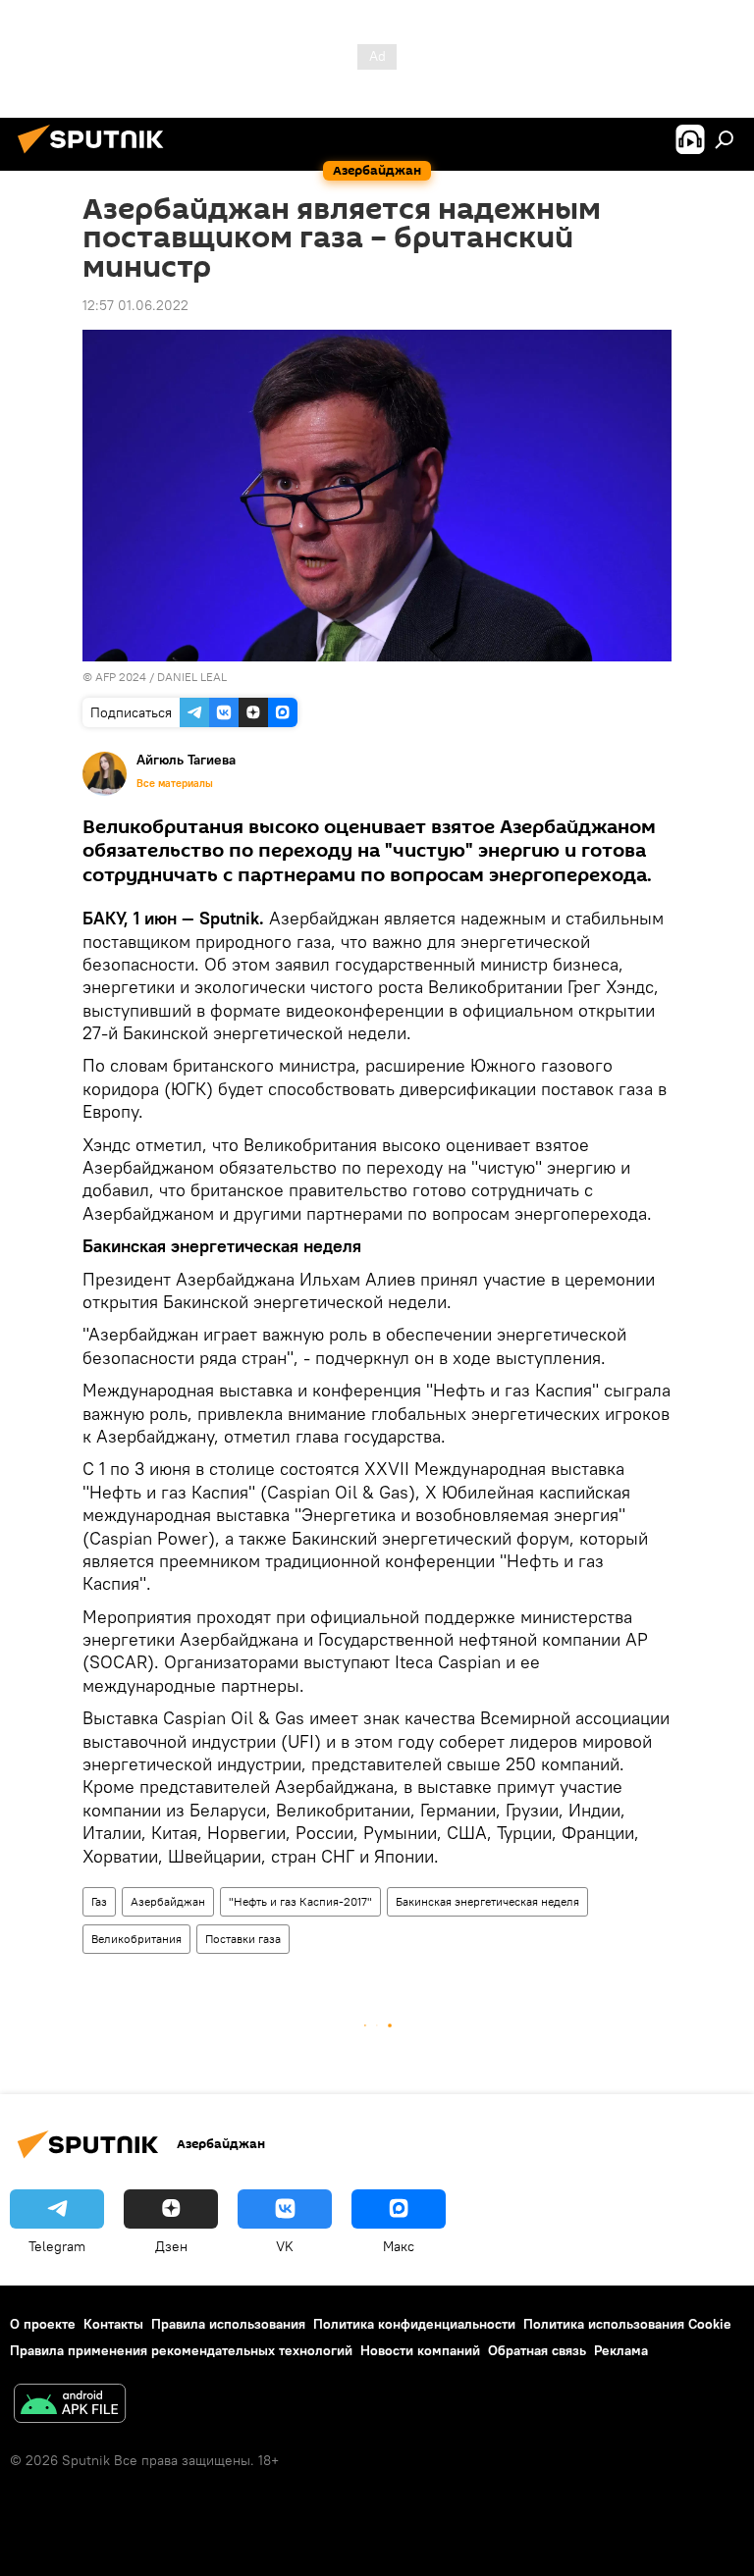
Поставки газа (243, 1939)
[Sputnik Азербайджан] (96, 156)
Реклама (621, 2350)
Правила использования (228, 2324)
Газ (99, 1901)
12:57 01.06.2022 (135, 305)
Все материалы (175, 783)
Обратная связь (537, 2350)
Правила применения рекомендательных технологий (181, 2350)
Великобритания (136, 1939)
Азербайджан (168, 1901)
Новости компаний (420, 2350)
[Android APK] (70, 2406)
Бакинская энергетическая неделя (487, 1901)
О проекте (43, 2324)
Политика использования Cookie (627, 2324)
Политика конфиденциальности (414, 2324)
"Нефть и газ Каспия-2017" (300, 1901)
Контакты (113, 2324)
